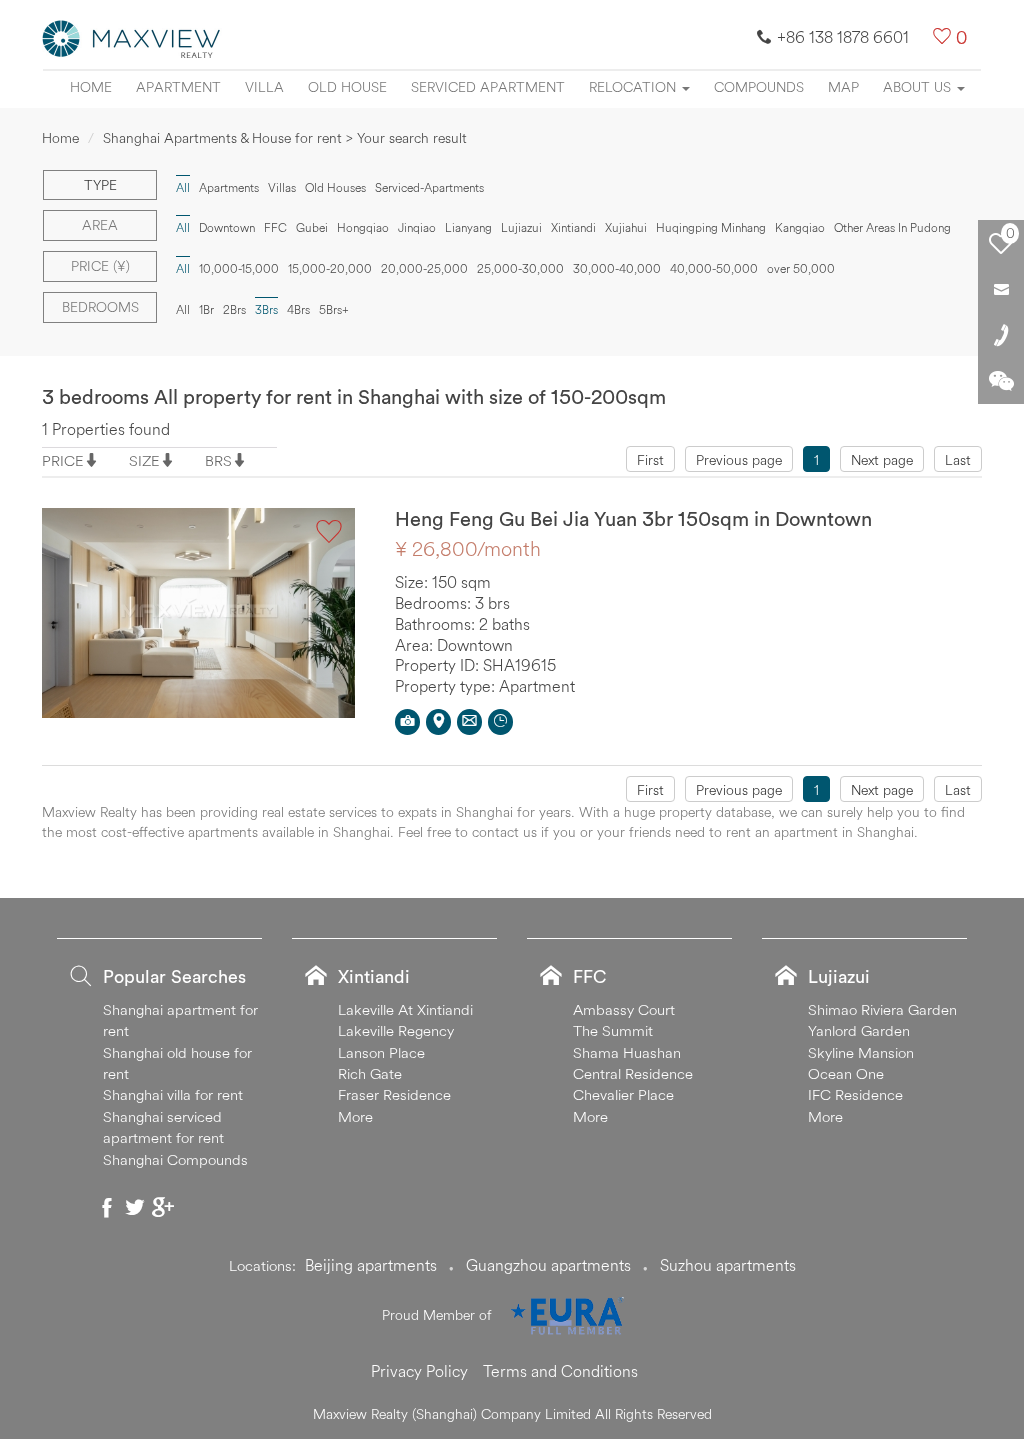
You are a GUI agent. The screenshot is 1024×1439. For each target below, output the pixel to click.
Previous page (739, 460)
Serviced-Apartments (429, 187)
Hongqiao (363, 227)
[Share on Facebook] (107, 1207)
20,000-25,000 (424, 268)
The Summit (613, 1030)
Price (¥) (100, 266)
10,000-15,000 (239, 268)
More (355, 1116)
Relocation (634, 87)
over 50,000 (801, 268)
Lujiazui (521, 227)
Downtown (227, 227)
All (183, 309)
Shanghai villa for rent (173, 1094)
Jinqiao (417, 227)
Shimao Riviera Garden (882, 1009)
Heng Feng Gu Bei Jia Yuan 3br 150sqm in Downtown (633, 518)
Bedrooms (100, 307)
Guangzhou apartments (548, 1265)
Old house (347, 87)
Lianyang (468, 227)
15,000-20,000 (330, 268)
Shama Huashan (627, 1052)
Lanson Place (381, 1052)
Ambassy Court (624, 1009)
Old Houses (335, 187)
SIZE (144, 460)
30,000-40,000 (617, 268)
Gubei (312, 227)
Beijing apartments (371, 1265)
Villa (264, 87)
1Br (206, 309)
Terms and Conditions (560, 1371)
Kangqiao (800, 227)
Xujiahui (626, 227)
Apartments (229, 187)
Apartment (178, 87)
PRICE (63, 460)
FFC (275, 227)
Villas (282, 187)
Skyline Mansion (861, 1052)
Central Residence (633, 1073)
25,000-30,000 (520, 268)
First (650, 460)
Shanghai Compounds (175, 1159)
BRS (218, 460)
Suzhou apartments (728, 1265)
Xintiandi (573, 227)
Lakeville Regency (396, 1030)
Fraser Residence (394, 1094)
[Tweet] (135, 1207)
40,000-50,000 (714, 268)
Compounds (759, 87)
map (843, 87)
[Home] (132, 37)
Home (91, 87)
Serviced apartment (488, 87)
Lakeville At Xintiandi (405, 1009)
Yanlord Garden (859, 1030)
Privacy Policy (419, 1371)
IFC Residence (855, 1094)
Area (100, 225)
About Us (919, 87)
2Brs (234, 309)
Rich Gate (370, 1073)
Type (100, 185)
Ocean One (846, 1073)
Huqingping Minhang (711, 227)
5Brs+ (334, 309)
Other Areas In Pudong (892, 227)
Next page (882, 460)
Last (958, 460)
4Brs (298, 309)
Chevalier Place (623, 1094)
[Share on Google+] (163, 1207)
